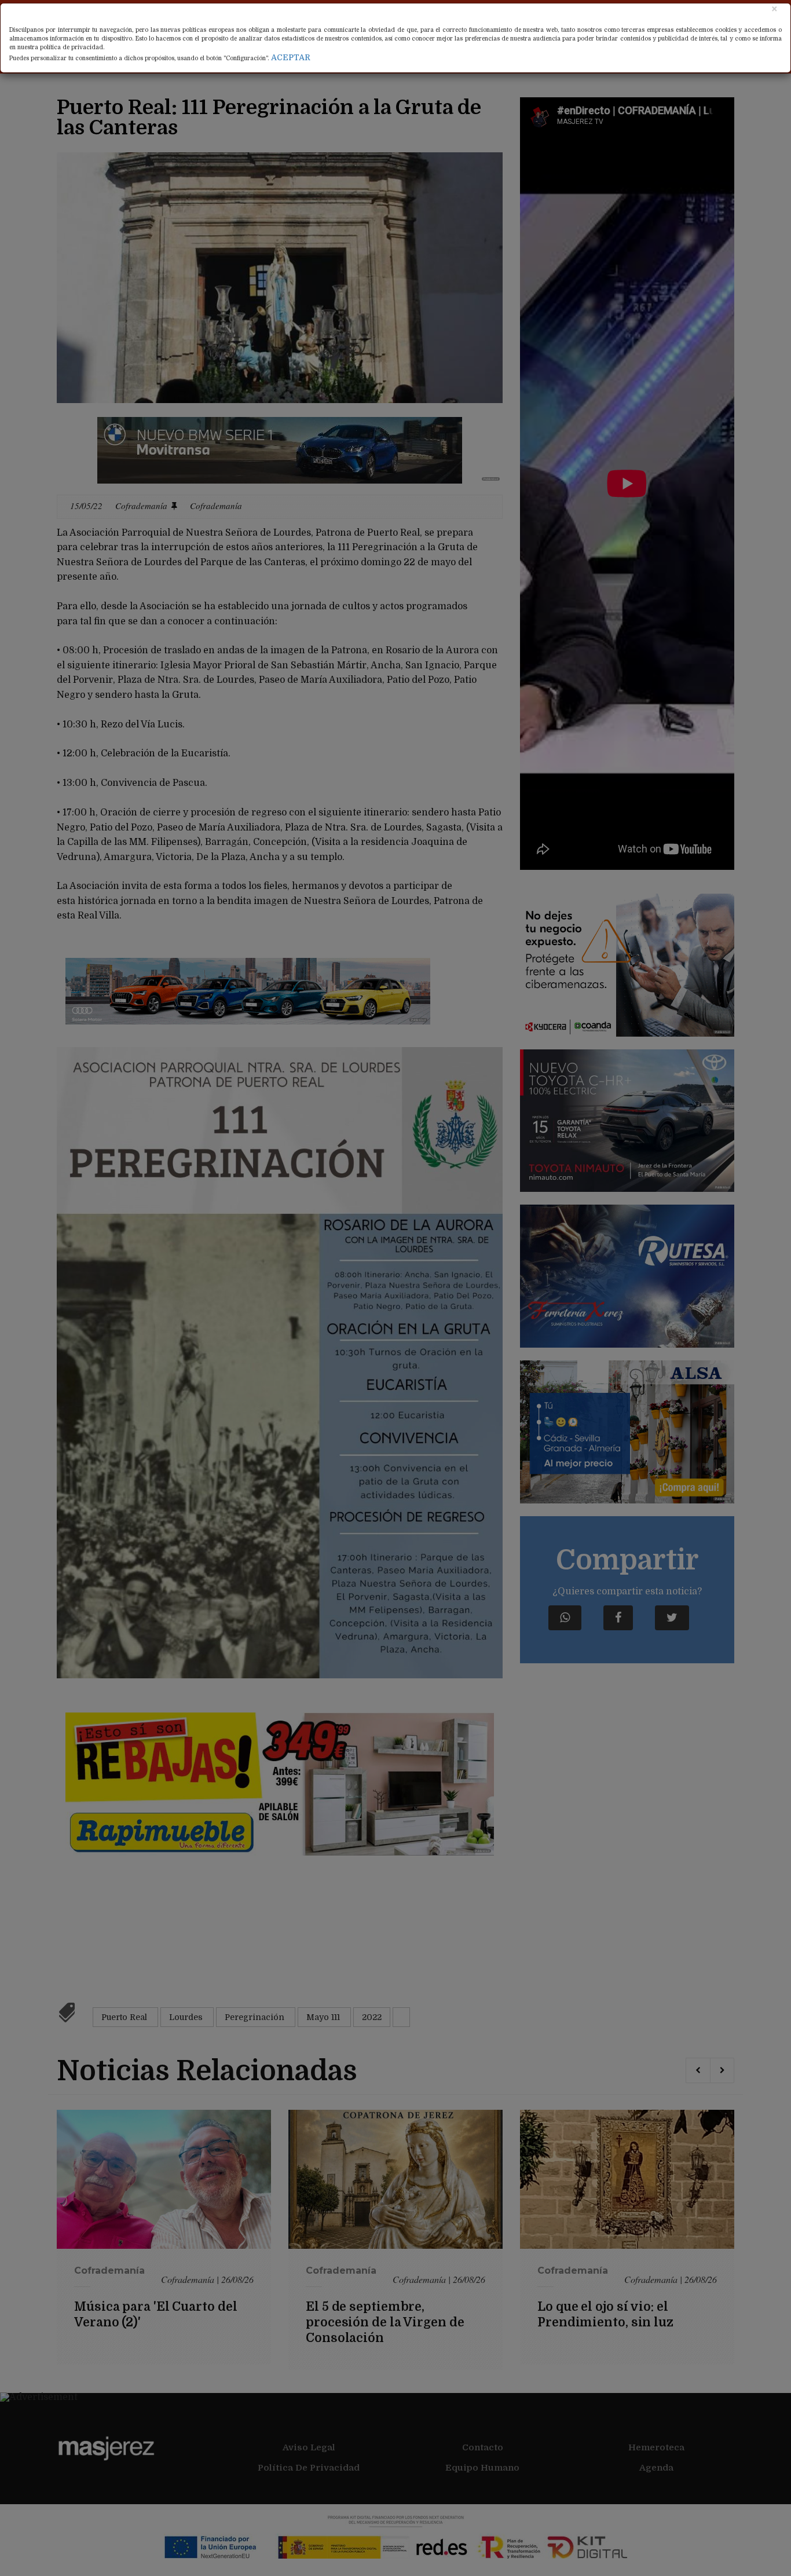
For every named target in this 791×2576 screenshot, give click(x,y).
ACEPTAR (291, 57)
